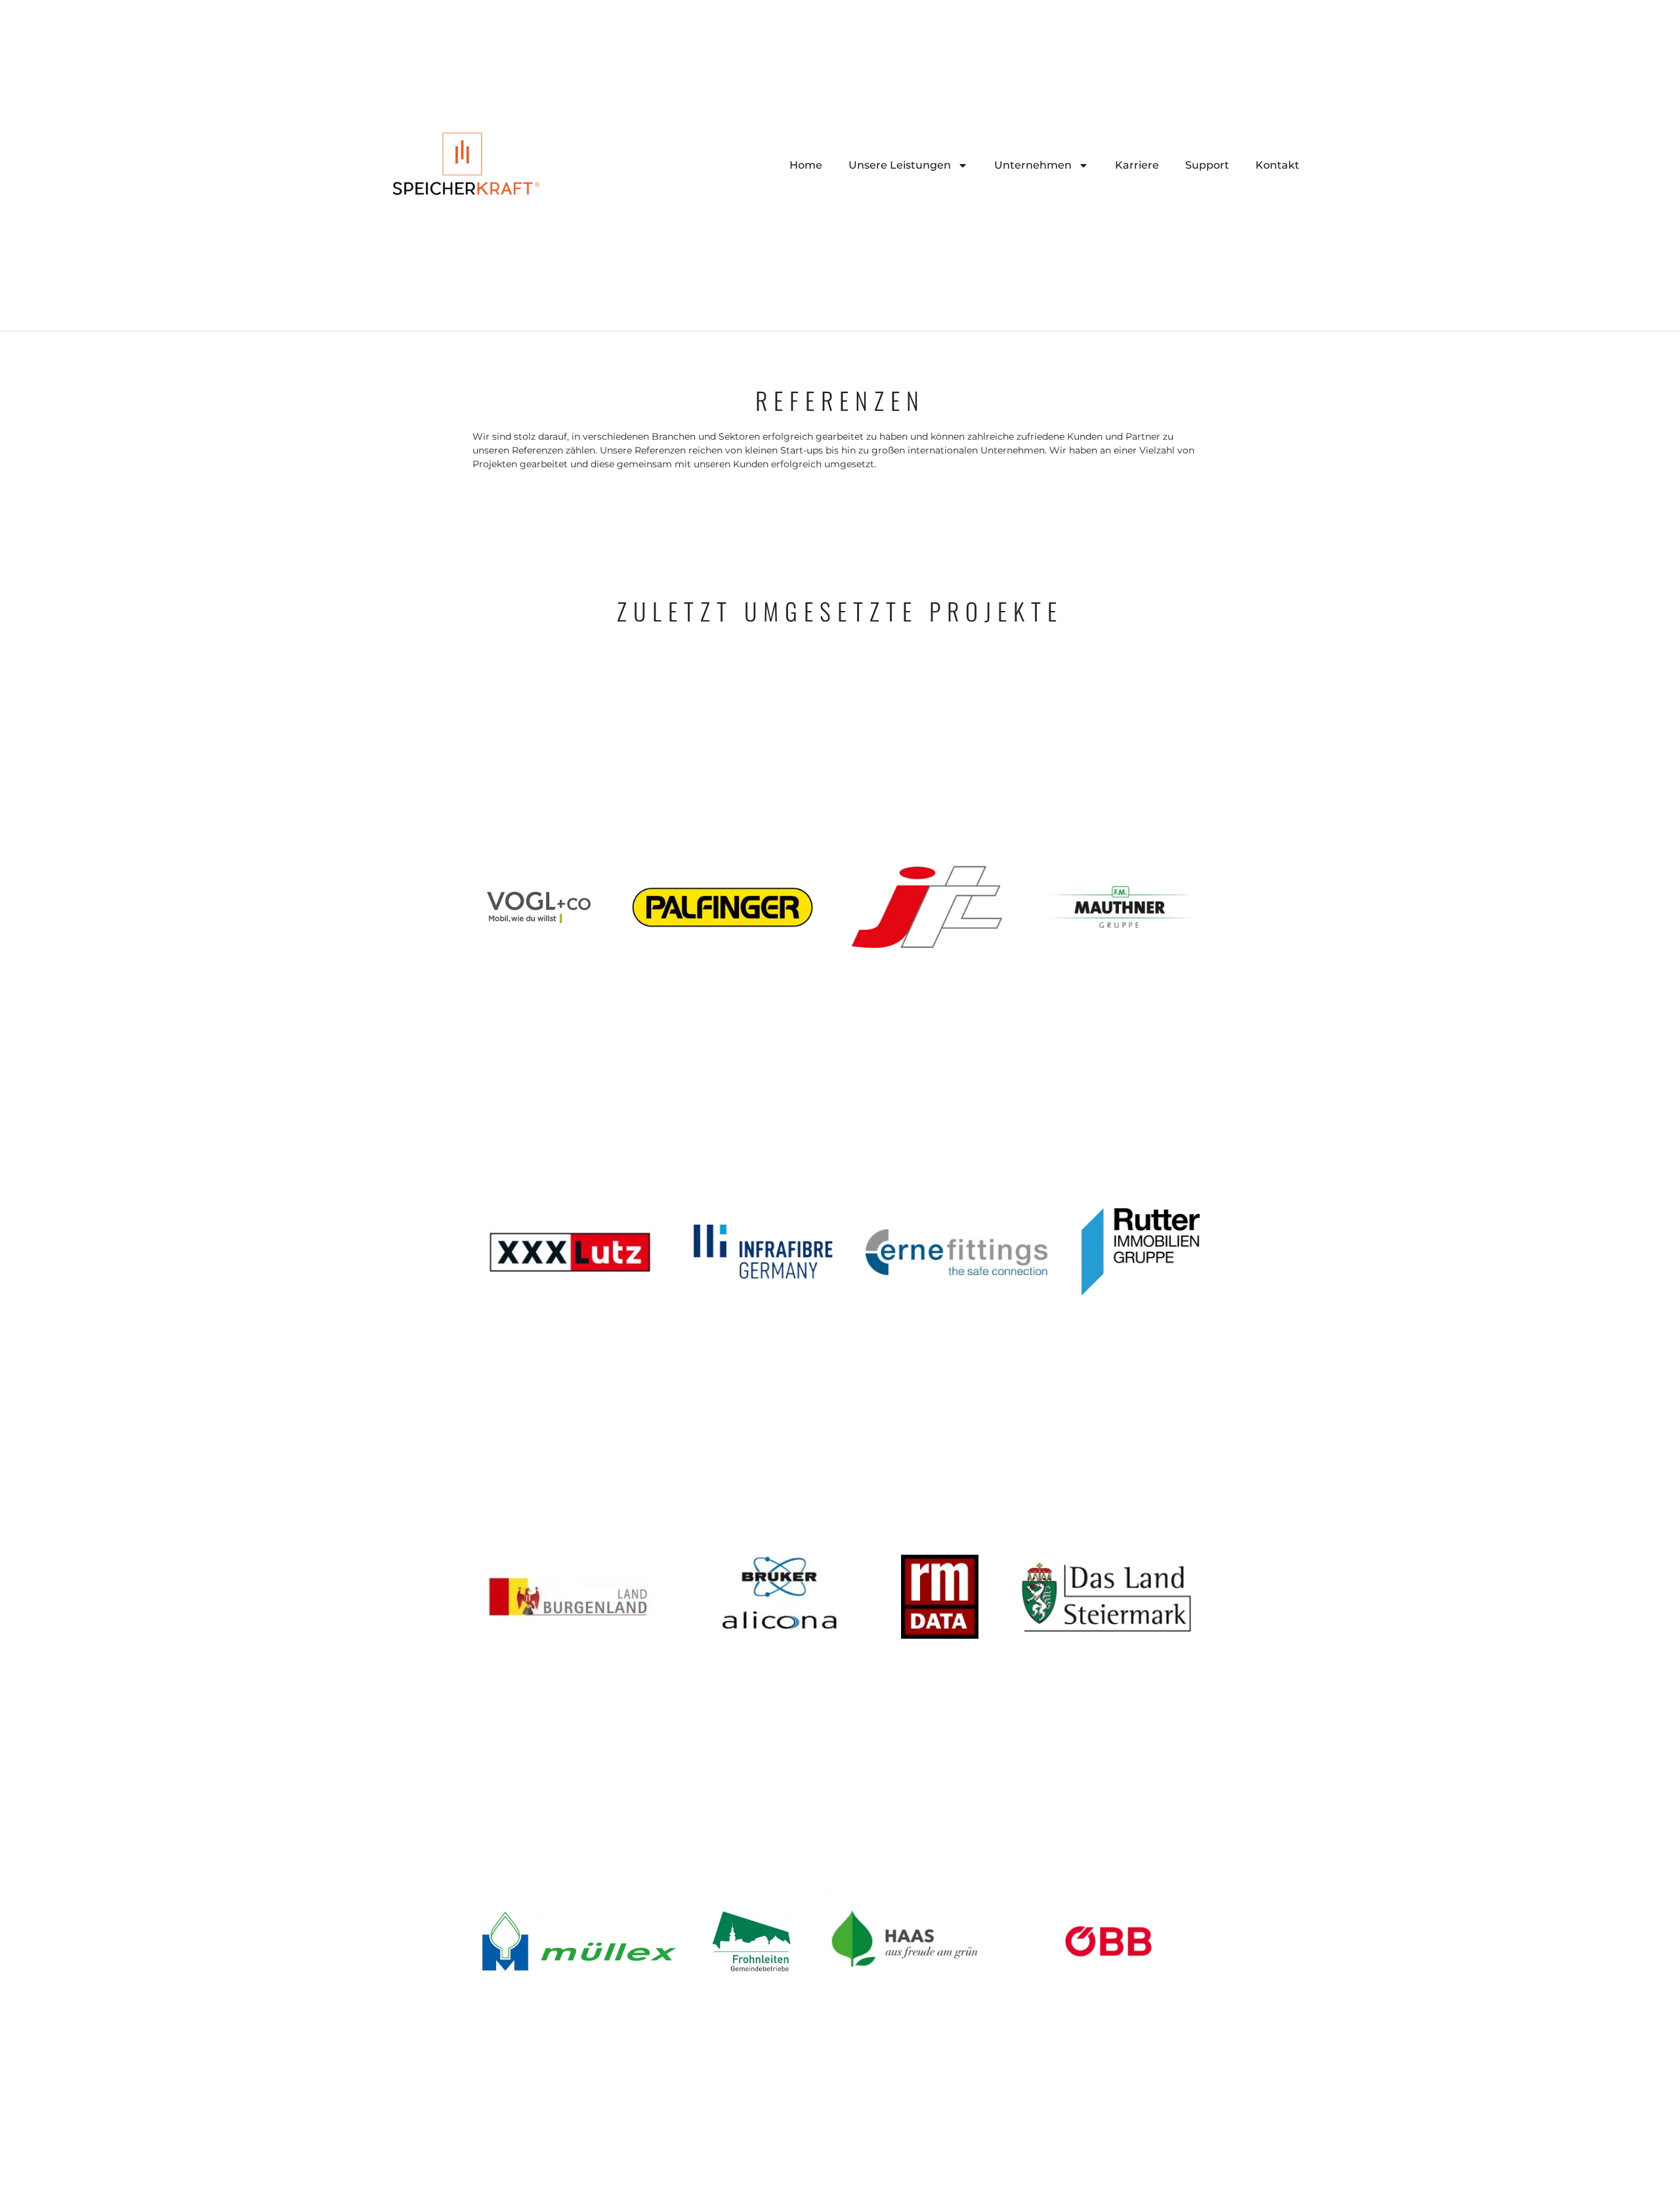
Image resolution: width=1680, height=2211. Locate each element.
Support (1207, 165)
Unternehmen (1033, 165)
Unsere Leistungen (900, 165)
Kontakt (1277, 165)
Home (806, 165)
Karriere (1137, 165)
